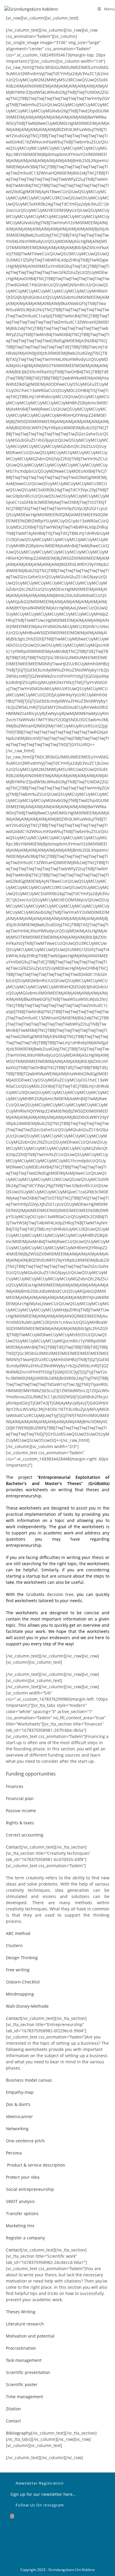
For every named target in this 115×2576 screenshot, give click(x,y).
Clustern (14, 1945)
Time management (24, 2397)
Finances (15, 1786)
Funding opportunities (31, 1774)
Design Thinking (22, 1958)
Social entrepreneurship (30, 2189)
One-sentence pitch (25, 2141)
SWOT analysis (20, 2201)
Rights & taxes (20, 1823)
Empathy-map (20, 2092)
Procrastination (21, 2348)
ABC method (18, 1933)
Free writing (18, 1970)
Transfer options (22, 2213)
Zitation (13, 2409)
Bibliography (18, 2433)
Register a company (25, 2238)
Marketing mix (20, 2226)
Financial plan (20, 1798)
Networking (17, 2129)
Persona (14, 2153)
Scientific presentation (28, 2372)
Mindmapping (20, 1994)
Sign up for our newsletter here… (44, 2494)
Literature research (25, 2324)
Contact (13, 1847)
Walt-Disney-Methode (27, 2006)
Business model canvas (29, 2080)
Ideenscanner (19, 2116)
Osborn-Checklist (23, 1982)
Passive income (21, 1811)
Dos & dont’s (18, 2104)
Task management (24, 2360)
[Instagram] (12, 2516)
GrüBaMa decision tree (50, 1594)
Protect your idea (23, 2177)
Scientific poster (22, 2384)
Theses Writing (21, 2312)
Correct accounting (25, 1835)
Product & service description (36, 2165)
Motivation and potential (30, 2336)
